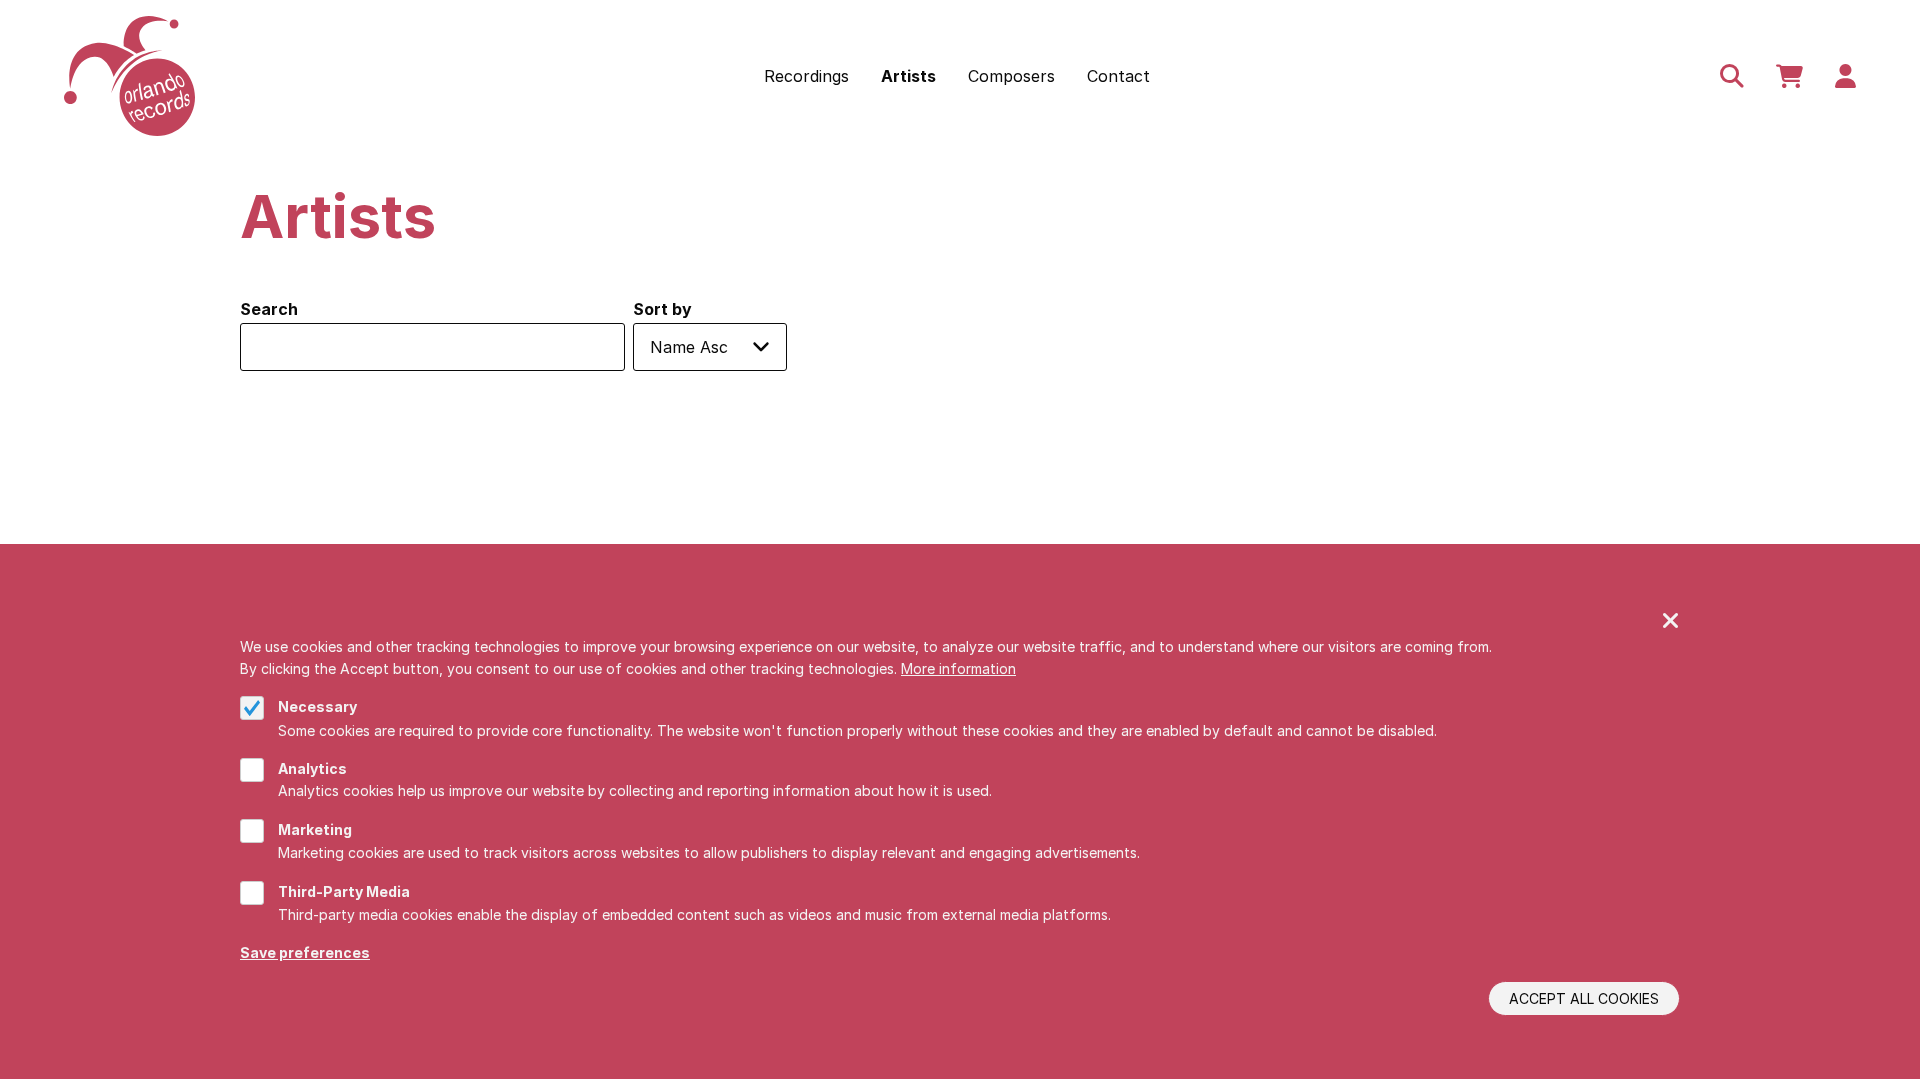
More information (958, 668)
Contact (1118, 76)
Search (269, 309)
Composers (1011, 76)
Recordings (806, 76)
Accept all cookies (1584, 998)
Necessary (317, 707)
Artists (908, 76)
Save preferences (305, 952)
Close (1671, 622)
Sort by (662, 309)
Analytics (312, 768)
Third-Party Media (344, 891)
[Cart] (1789, 76)
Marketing (315, 830)
